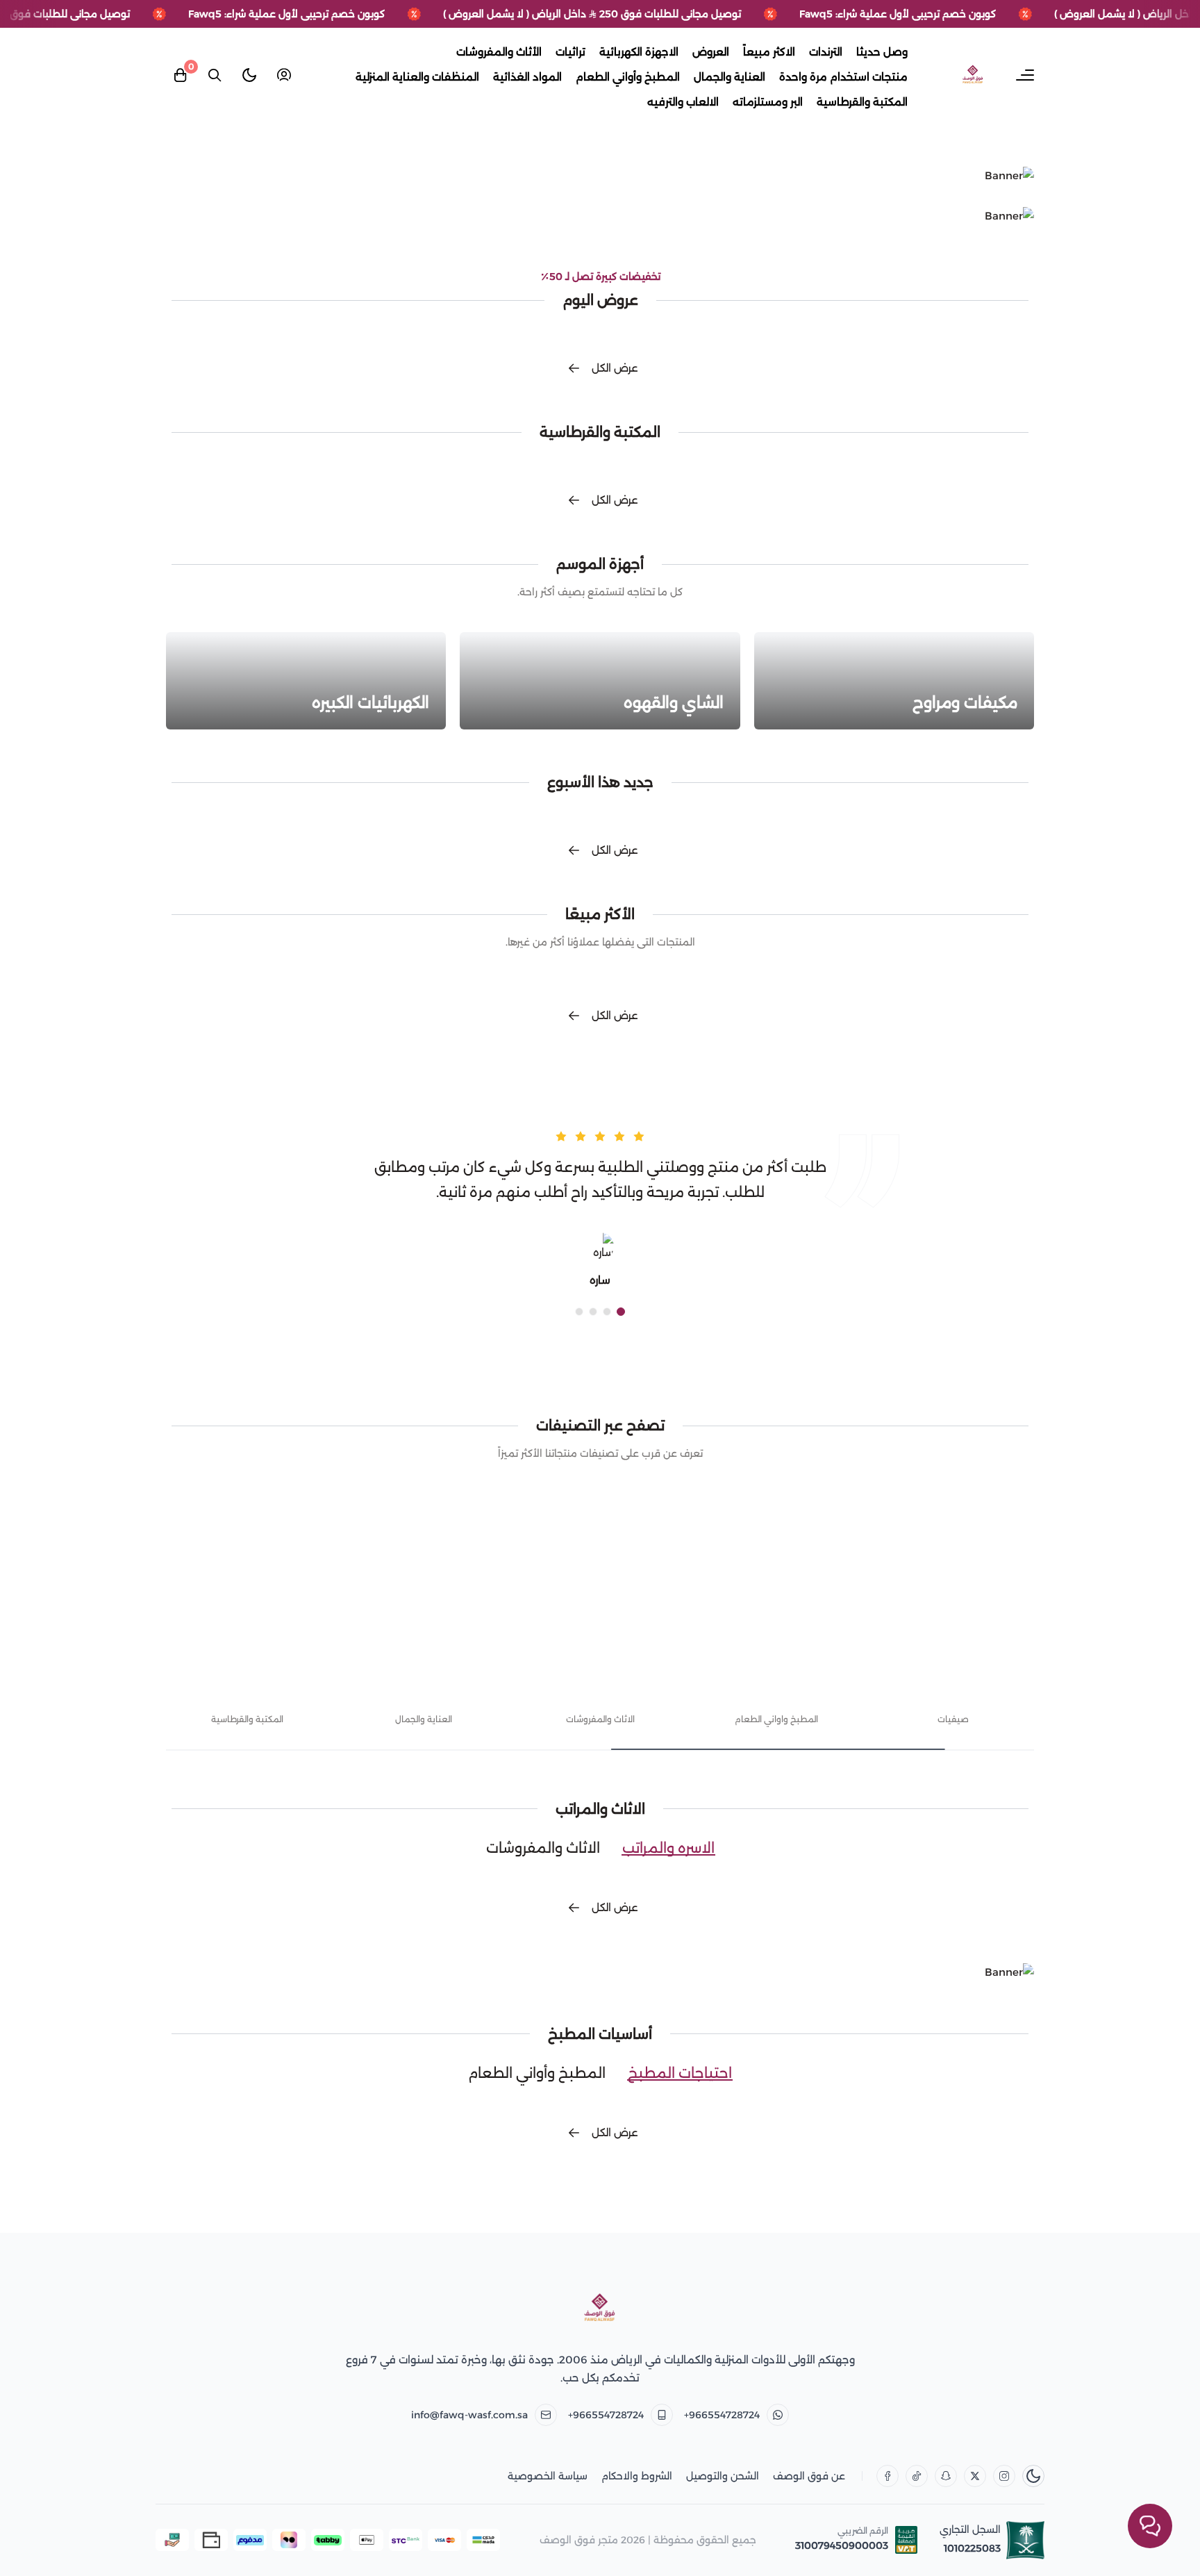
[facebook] (887, 2476)
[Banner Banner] (600, 176)
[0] (180, 75)
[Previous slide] (1035, 1639)
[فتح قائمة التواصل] (1150, 2526)
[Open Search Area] (215, 75)
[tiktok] (917, 2476)
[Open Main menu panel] (1025, 75)
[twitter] (975, 2476)
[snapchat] (946, 2476)
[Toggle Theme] (249, 75)
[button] (621, 1312)
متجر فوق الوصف (579, 2540)
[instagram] (1004, 2476)
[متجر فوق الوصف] (600, 2309)
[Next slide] (165, 1639)
